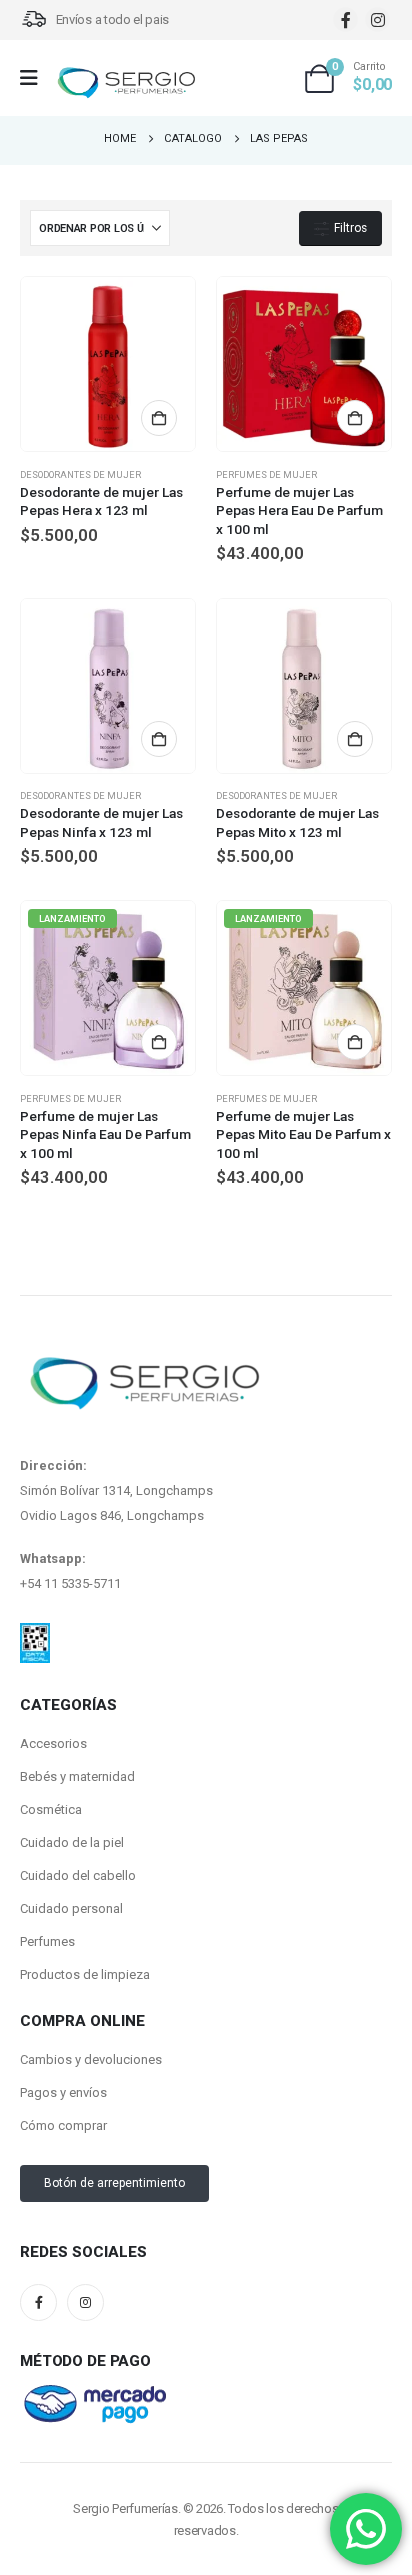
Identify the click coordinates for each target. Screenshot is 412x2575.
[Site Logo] (126, 83)
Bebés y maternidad (77, 1776)
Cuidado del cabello (78, 1875)
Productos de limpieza (85, 1974)
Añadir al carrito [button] (159, 418)
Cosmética (51, 1809)
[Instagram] (377, 19)
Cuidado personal (71, 1908)
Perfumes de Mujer (266, 474)
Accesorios (53, 1743)
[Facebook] (345, 19)
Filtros (349, 228)
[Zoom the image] (35, 1635)
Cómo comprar (63, 2125)
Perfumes (47, 1941)
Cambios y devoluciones (91, 2059)
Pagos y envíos (63, 2092)
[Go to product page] (108, 364)
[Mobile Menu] (35, 78)
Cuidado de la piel (72, 1842)
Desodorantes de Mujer (80, 474)
